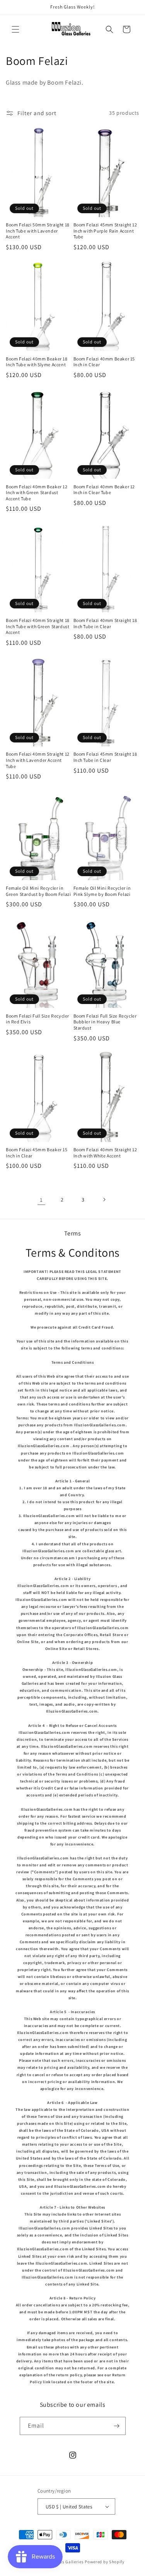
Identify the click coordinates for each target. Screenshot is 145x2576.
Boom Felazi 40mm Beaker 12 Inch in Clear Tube (104, 490)
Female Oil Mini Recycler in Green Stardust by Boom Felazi (38, 891)
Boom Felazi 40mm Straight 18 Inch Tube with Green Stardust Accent (38, 626)
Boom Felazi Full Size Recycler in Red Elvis (38, 1019)
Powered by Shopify (105, 2562)
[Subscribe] (117, 2426)
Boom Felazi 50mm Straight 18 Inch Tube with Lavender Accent (38, 231)
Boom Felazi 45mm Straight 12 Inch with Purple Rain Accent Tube (105, 231)
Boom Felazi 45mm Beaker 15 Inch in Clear (37, 1153)
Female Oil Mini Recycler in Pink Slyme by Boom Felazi (102, 891)
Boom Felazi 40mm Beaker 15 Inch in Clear (104, 362)
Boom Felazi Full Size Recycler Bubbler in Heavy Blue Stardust (105, 1022)
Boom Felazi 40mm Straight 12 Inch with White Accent (105, 1153)
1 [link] (41, 1200)
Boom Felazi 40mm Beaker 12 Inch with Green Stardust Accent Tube (37, 493)
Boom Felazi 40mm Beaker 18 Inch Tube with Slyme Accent (37, 362)
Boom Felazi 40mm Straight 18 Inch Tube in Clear (105, 623)
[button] (15, 29)
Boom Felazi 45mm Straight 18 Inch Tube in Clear (105, 757)
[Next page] (104, 1200)
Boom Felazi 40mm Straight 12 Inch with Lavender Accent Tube (38, 760)
